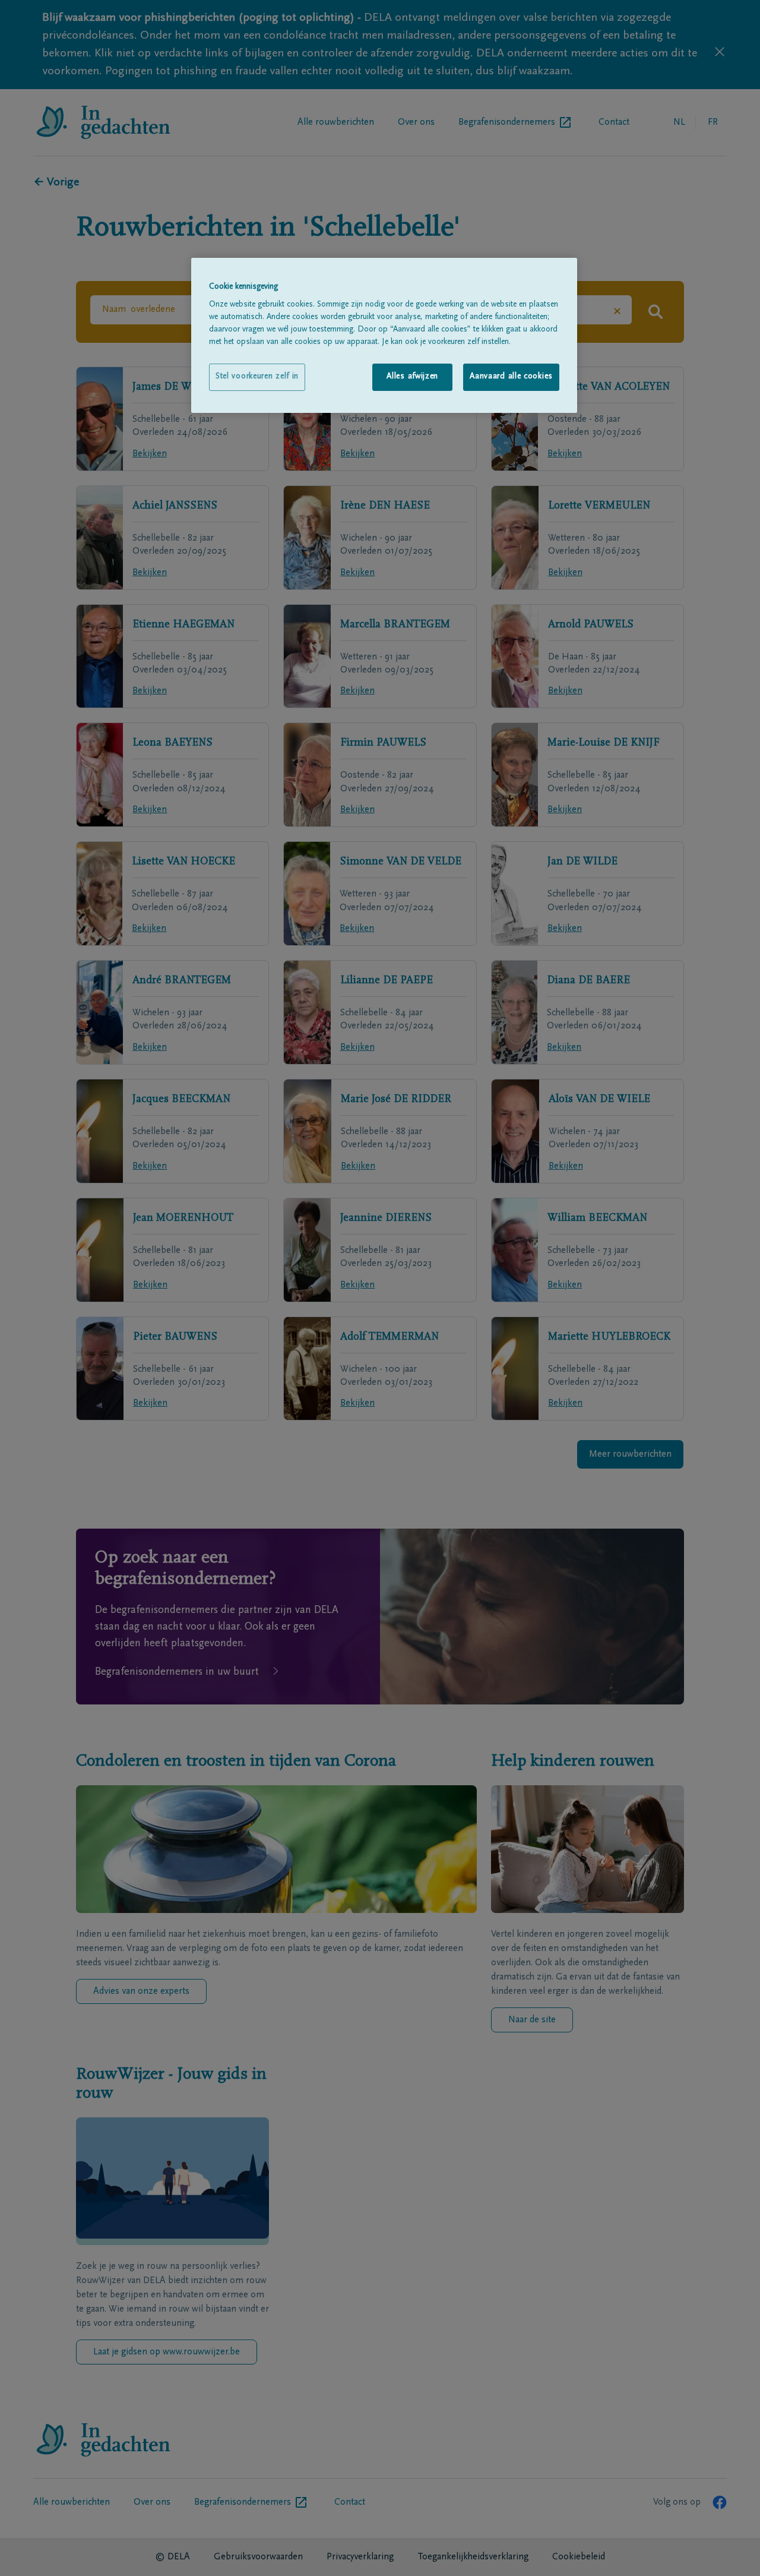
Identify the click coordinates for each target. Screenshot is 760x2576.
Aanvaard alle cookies (511, 377)
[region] (384, 335)
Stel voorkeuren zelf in (257, 377)
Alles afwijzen (412, 377)
